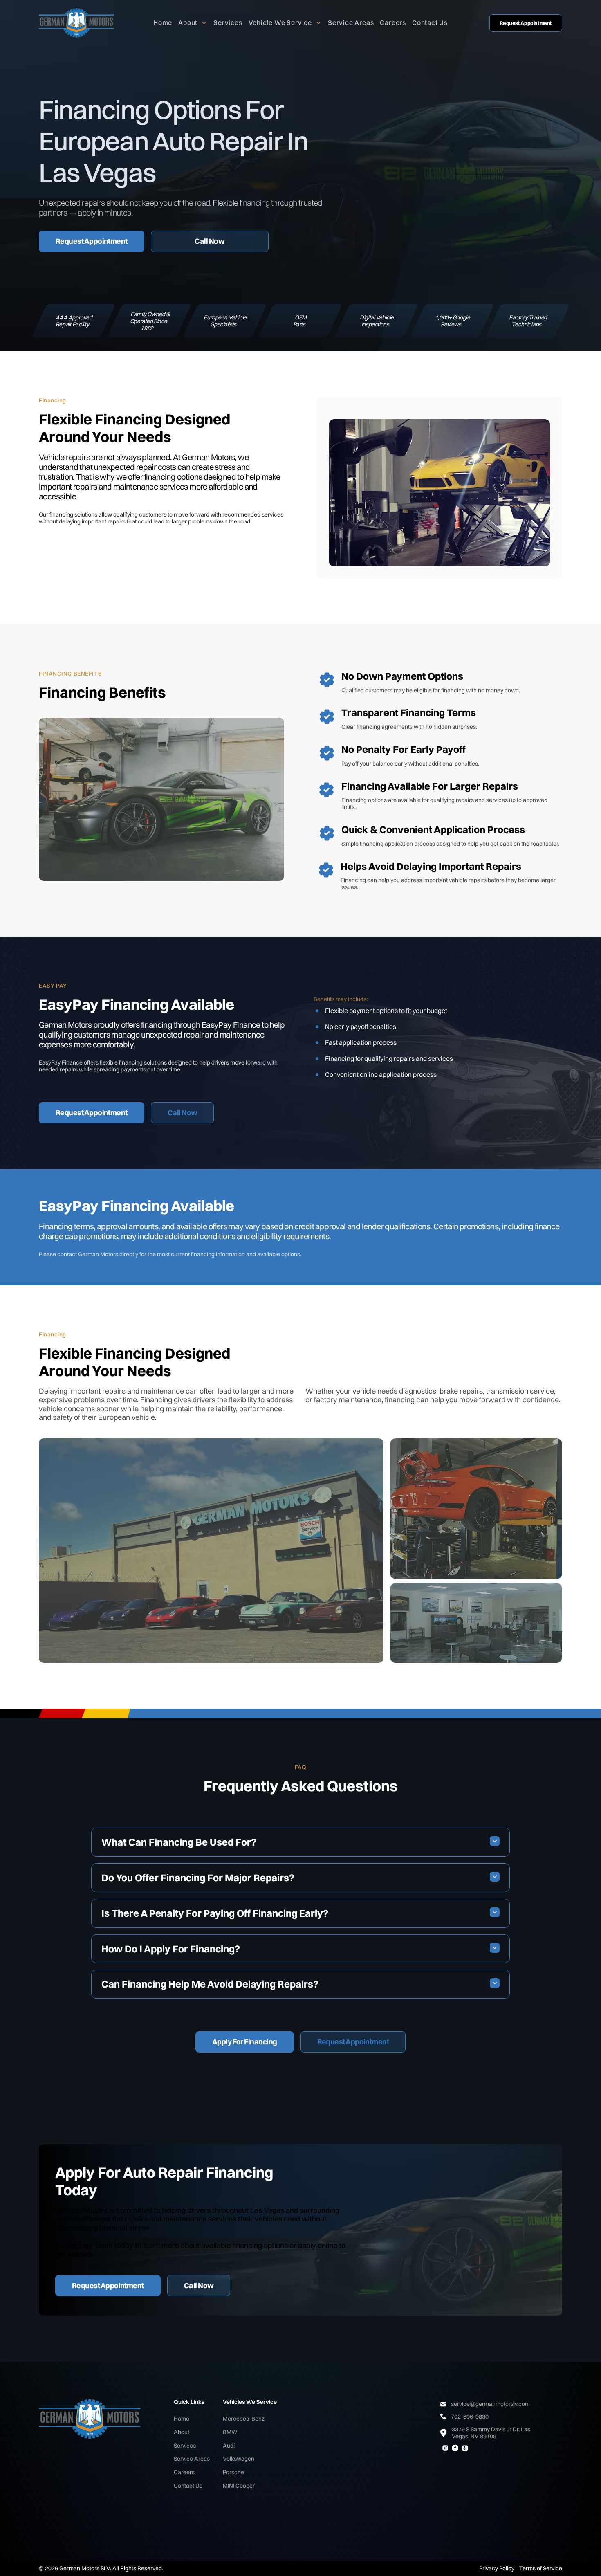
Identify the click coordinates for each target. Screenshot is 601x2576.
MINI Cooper (239, 2486)
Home (163, 22)
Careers (393, 22)
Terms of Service (541, 2568)
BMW (230, 2432)
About (182, 2432)
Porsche (233, 2472)
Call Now (210, 241)
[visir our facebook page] (455, 2448)
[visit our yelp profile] (465, 2448)
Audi (229, 2446)
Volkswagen (239, 2459)
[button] (193, 23)
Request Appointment (526, 23)
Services (228, 22)
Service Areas (351, 22)
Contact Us (430, 22)
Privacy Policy (497, 2568)
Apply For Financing (245, 2042)
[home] (77, 23)
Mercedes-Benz (244, 2419)
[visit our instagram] (445, 2448)
